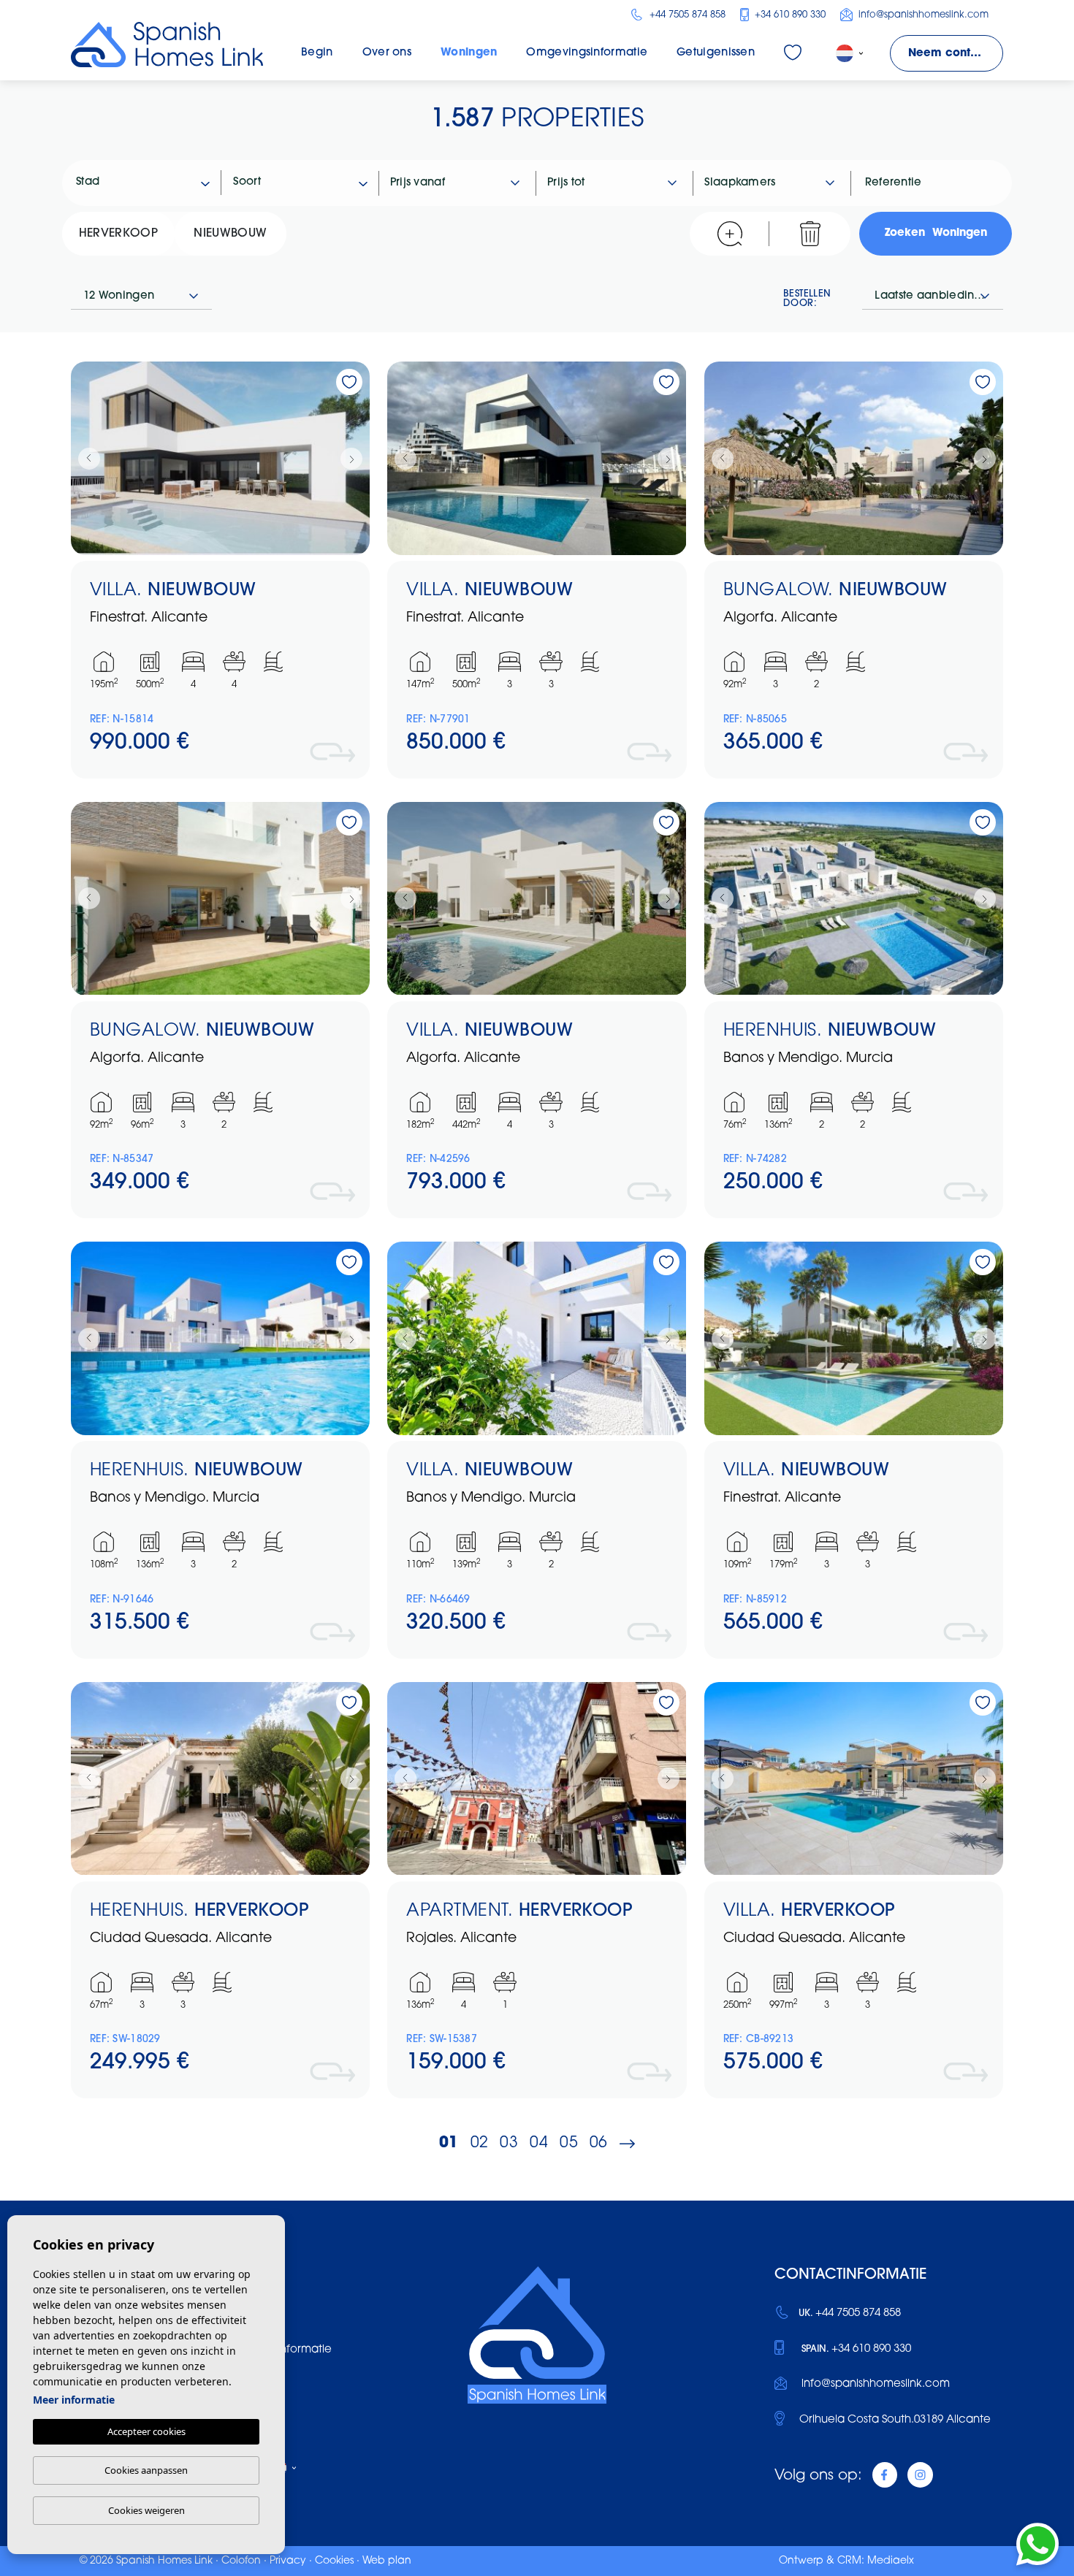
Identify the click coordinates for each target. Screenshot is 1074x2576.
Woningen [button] (469, 53)
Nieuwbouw (230, 234)
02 (480, 2143)
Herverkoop (118, 234)
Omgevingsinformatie (587, 53)
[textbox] (149, 183)
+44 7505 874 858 (686, 15)
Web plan (387, 2561)
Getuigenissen (716, 53)
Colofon (241, 2561)
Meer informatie (74, 2400)
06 (599, 2143)
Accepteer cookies (146, 2431)
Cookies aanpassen (146, 2470)
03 (509, 2143)
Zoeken (936, 233)
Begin (317, 53)
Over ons (387, 53)
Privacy (288, 2561)
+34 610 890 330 (789, 15)
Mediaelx (891, 2561)
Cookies (334, 2561)
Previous (85, 458)
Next (355, 458)
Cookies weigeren (146, 2510)
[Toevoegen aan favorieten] (349, 382)
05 (569, 2143)
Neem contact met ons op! (956, 54)
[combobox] (144, 183)
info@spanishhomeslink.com (922, 15)
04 (539, 2143)
